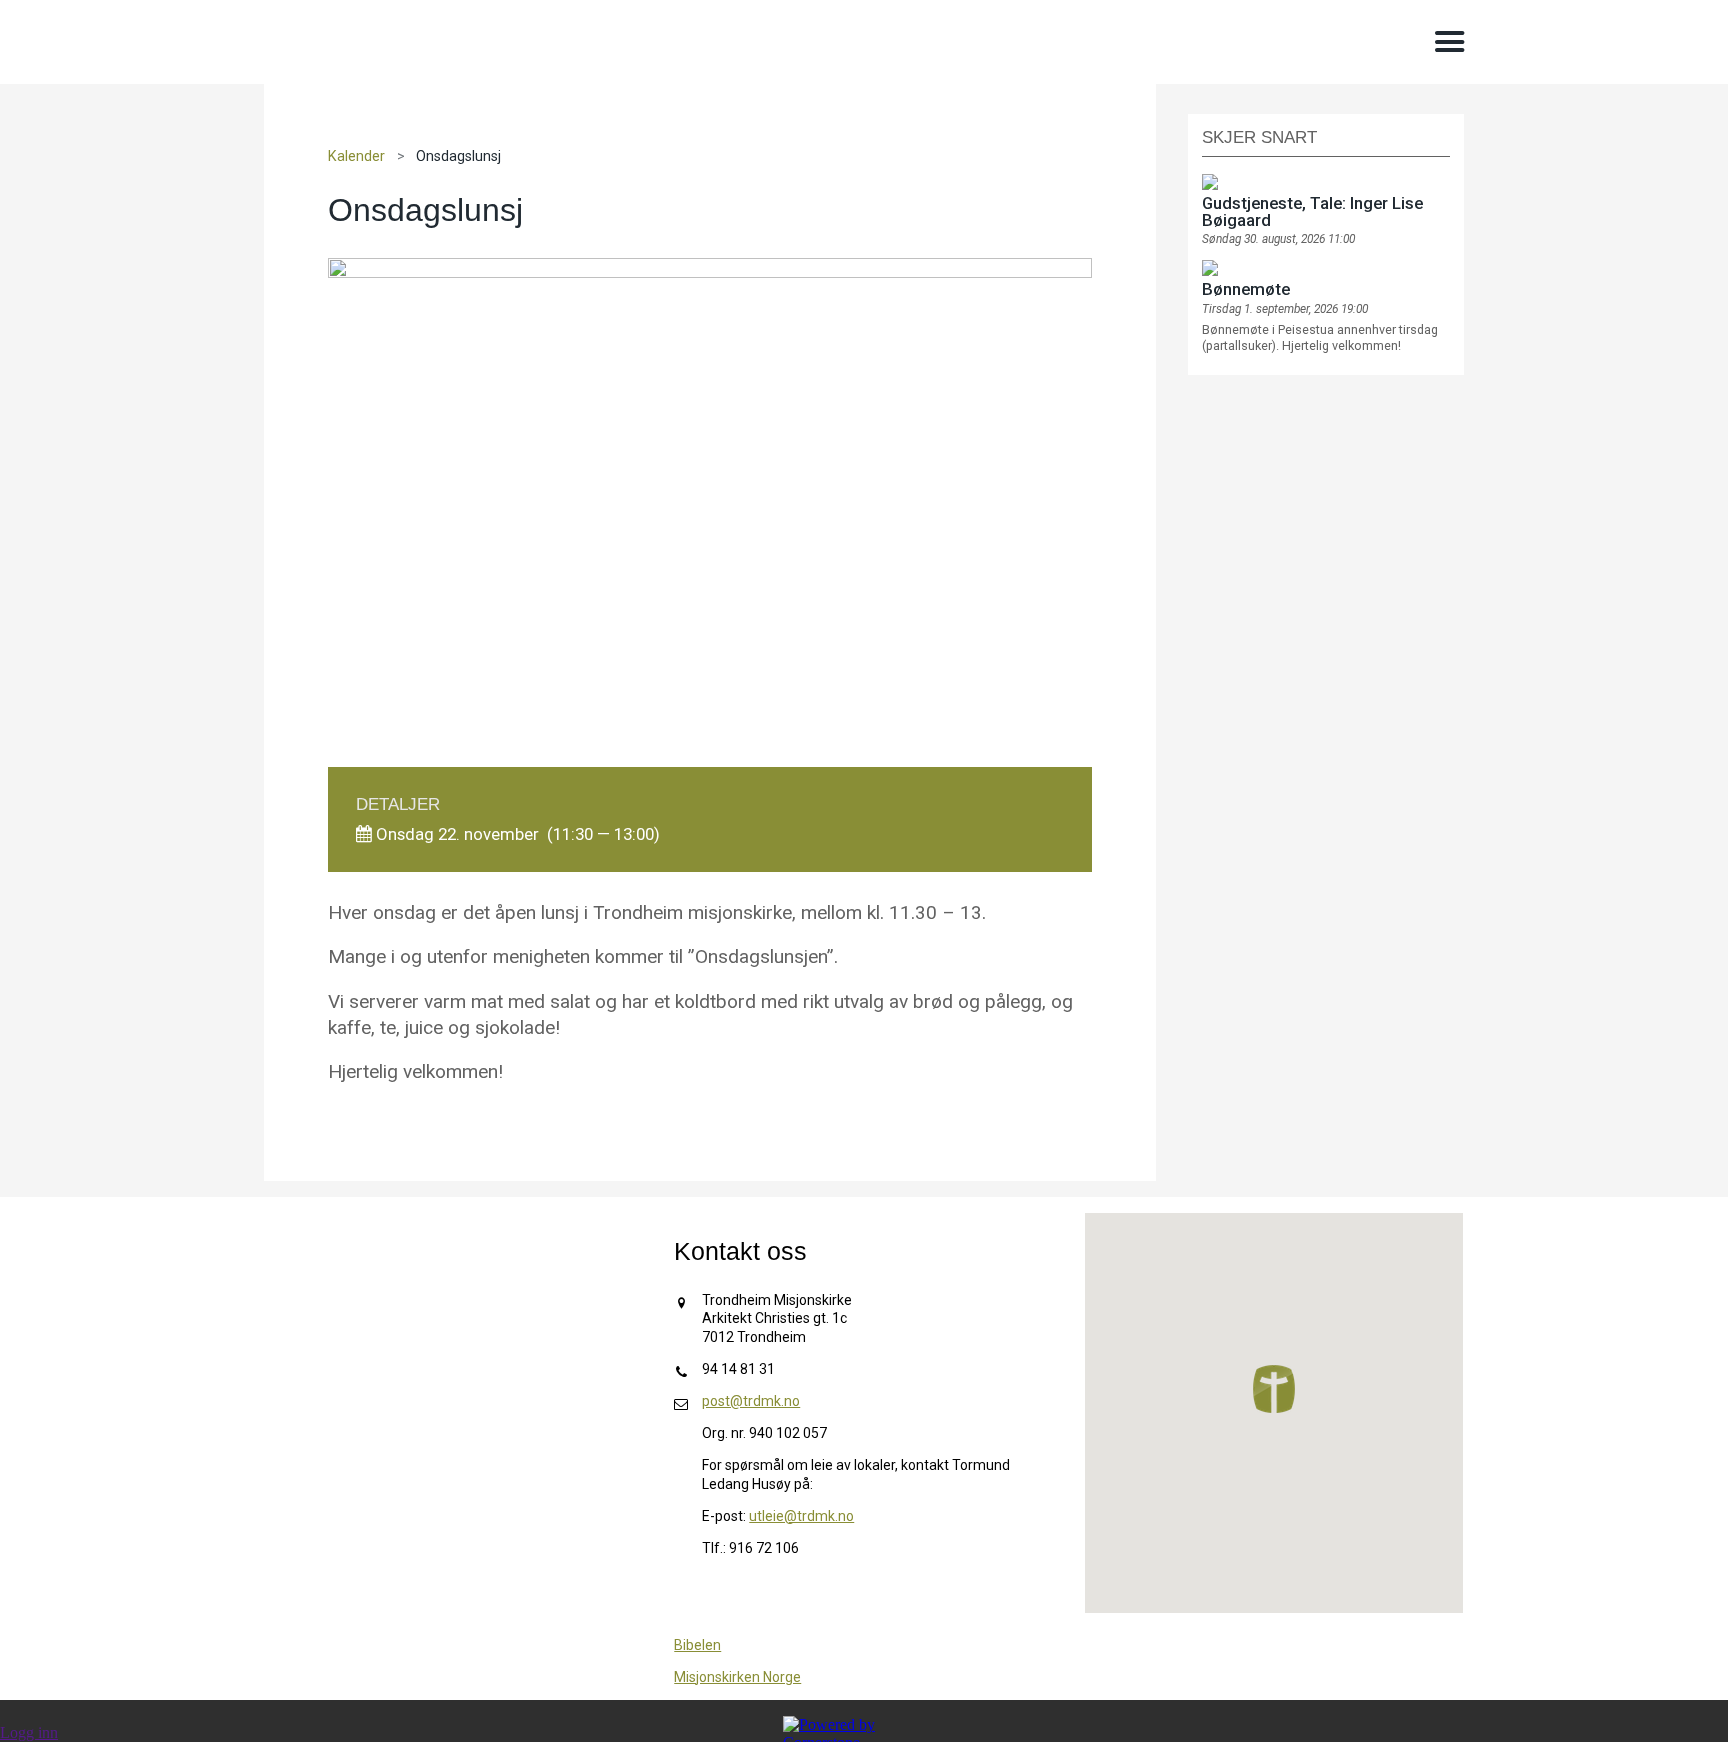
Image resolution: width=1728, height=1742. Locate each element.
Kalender (356, 156)
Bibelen (697, 1645)
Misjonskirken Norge (737, 1677)
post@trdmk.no (751, 1401)
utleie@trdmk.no (801, 1516)
